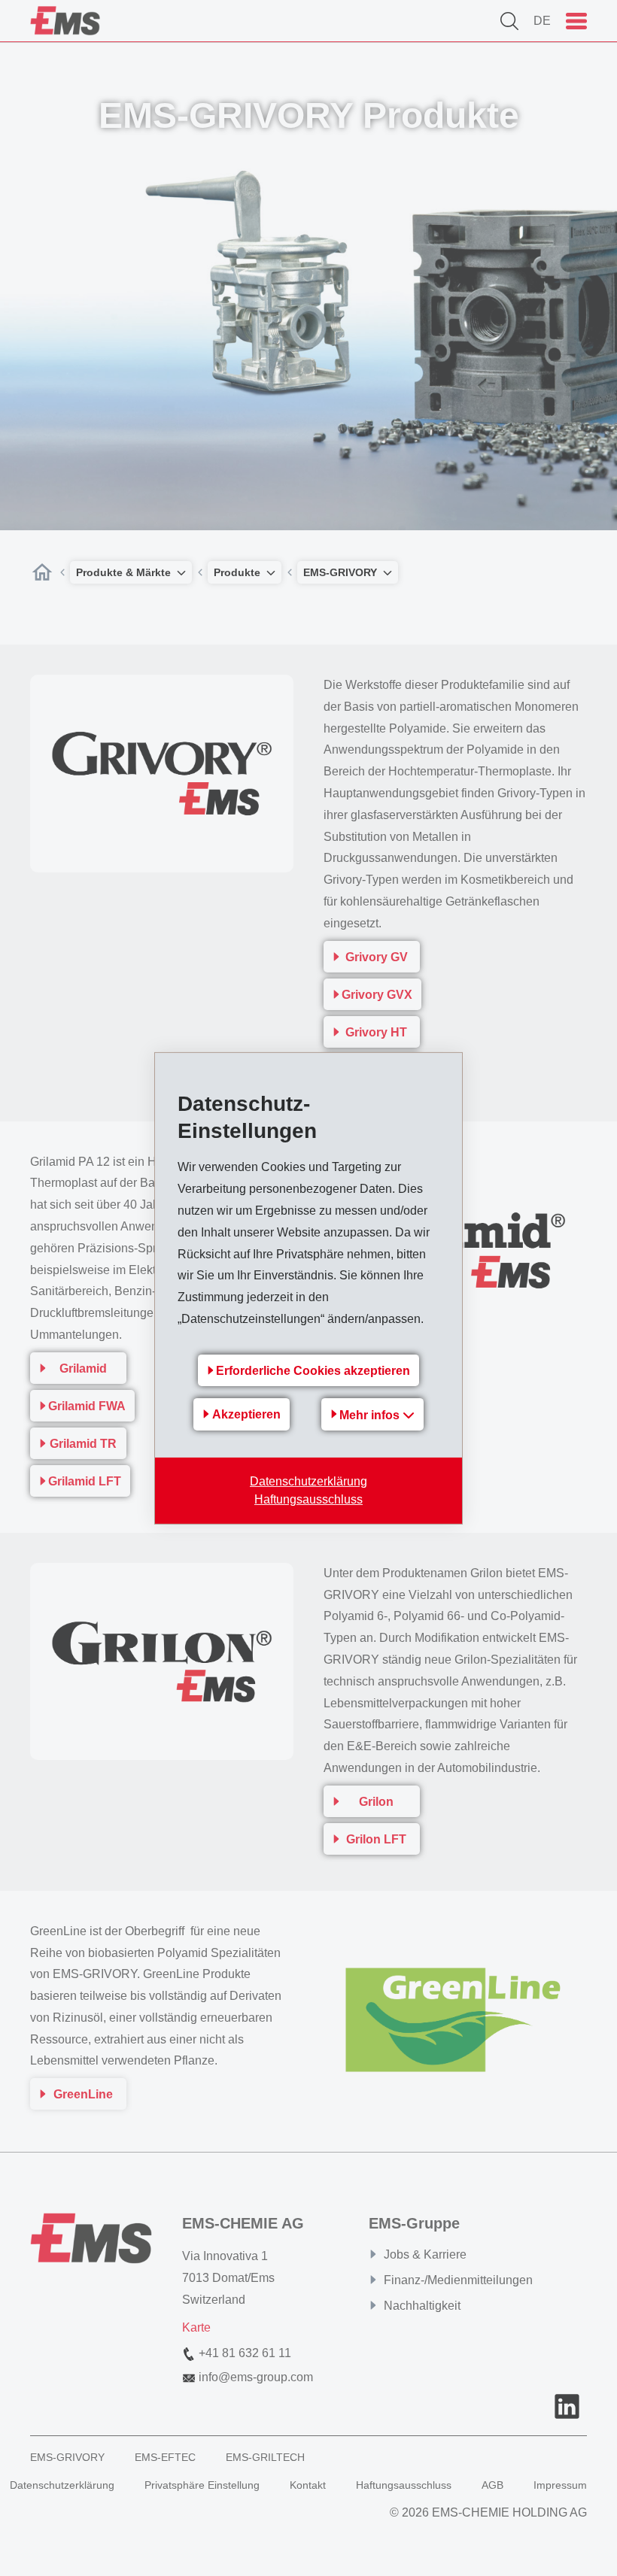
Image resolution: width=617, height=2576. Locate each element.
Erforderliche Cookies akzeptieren (313, 1371)
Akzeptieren (246, 1414)
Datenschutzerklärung (308, 1481)
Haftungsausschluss (308, 1499)
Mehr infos (371, 1415)
